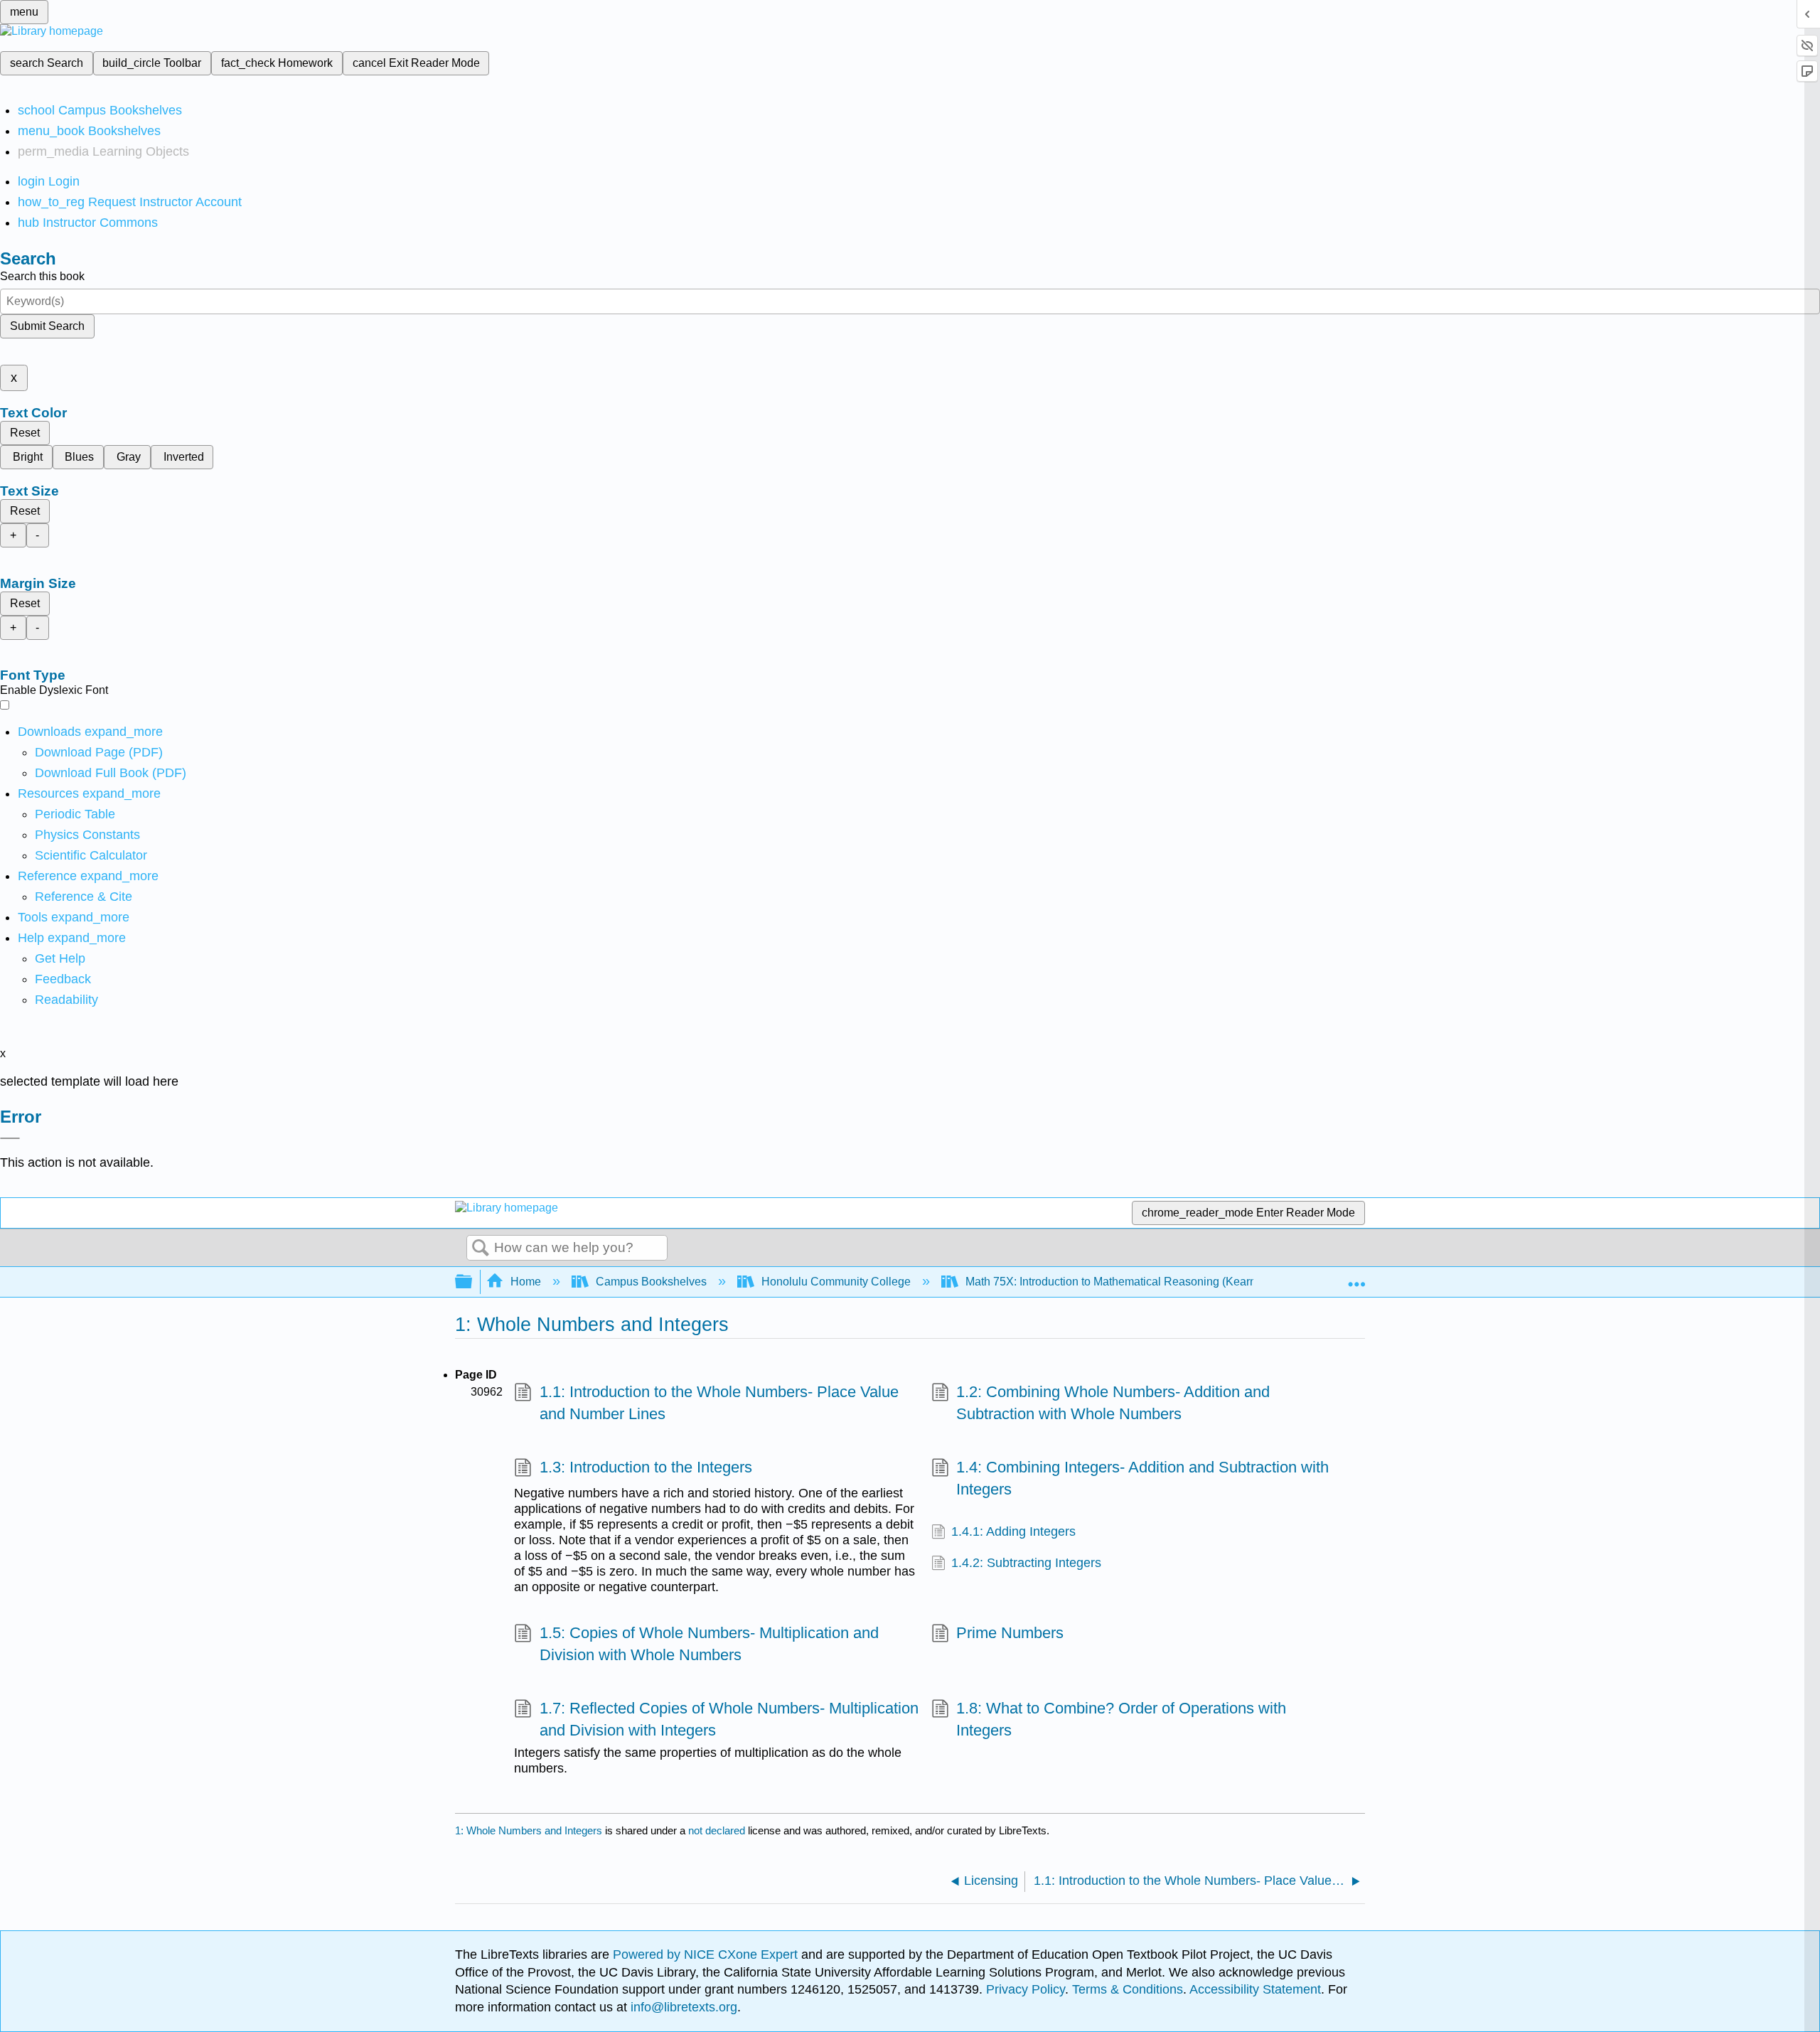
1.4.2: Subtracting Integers (1026, 1563)
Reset (25, 433)
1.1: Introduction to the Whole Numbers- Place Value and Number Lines (719, 1403)
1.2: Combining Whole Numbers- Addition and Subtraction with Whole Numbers (1113, 1403)
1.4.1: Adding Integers (1013, 1531)
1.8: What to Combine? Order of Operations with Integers (1121, 1719)
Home (526, 1282)
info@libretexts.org (682, 2007)
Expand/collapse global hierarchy (473, 1282)
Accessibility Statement (1255, 1989)
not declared (718, 1830)
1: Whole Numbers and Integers (529, 1830)
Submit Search (47, 326)
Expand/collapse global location (1356, 1278)
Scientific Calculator (91, 855)
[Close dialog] (10, 1138)
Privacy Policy (1026, 1989)
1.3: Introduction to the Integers (646, 1467)
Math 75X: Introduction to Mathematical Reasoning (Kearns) (1115, 1282)
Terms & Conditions (1128, 1989)
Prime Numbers (1010, 1633)
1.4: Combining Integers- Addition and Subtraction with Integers (1142, 1478)
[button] (63, 979)
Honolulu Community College (836, 1282)
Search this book (42, 276)
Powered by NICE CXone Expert (707, 1955)
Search (481, 1248)
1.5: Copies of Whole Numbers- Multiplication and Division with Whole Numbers (709, 1644)
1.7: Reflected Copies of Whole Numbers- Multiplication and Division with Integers (729, 1719)
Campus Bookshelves (651, 1282)
